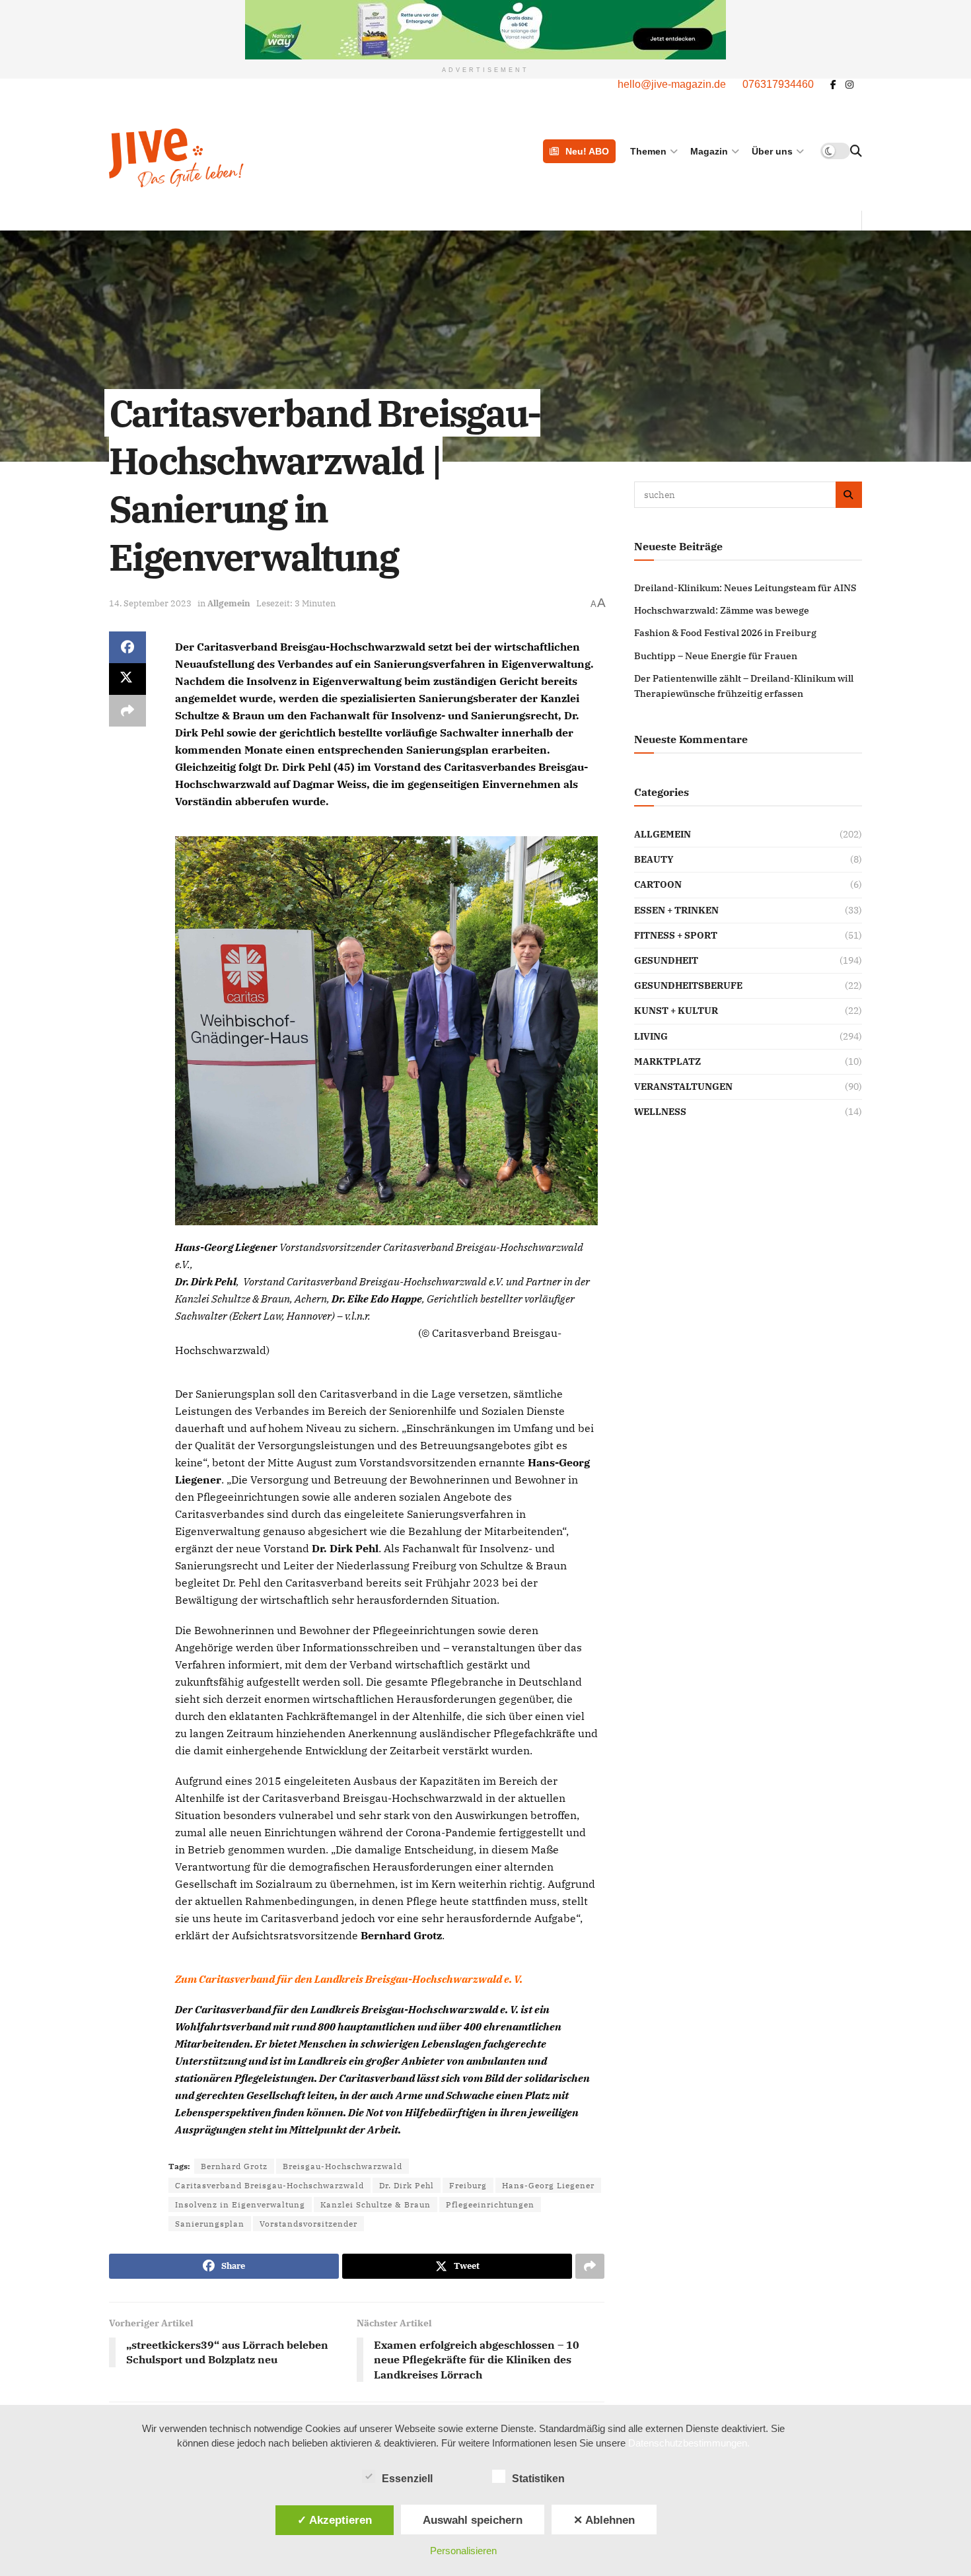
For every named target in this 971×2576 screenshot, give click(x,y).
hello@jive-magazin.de (672, 84)
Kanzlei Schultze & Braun (376, 2204)
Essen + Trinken (676, 910)
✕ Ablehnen (604, 2520)
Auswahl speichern (473, 2520)
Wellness (660, 1112)
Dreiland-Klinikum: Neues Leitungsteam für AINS (745, 588)
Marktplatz (667, 1061)
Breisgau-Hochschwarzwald (342, 2166)
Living (651, 1036)
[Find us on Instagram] (849, 85)
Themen (648, 151)
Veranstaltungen (683, 1087)
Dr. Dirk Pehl (407, 2185)
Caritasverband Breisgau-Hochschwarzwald (270, 2185)
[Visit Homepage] (243, 158)
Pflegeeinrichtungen (490, 2204)
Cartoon (658, 884)
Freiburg (468, 2185)
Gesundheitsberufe (688, 985)
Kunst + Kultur (676, 1011)
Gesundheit (666, 960)
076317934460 (778, 84)
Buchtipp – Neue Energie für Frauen (716, 656)
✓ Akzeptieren (335, 2520)
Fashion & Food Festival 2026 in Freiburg (725, 633)
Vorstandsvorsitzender (308, 2224)
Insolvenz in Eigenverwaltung (240, 2204)
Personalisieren (463, 2551)
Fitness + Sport (676, 935)
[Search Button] (856, 151)
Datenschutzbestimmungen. (689, 2443)
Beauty (654, 859)
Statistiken (538, 2479)
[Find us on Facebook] (833, 85)
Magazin (709, 151)
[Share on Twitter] (127, 679)
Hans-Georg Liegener (548, 2185)
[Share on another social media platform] (127, 711)
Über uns (772, 151)
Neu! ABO (587, 151)
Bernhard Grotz (234, 2166)
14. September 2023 (150, 603)
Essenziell (407, 2479)
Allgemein (229, 603)
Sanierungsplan (210, 2224)
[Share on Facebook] (127, 647)
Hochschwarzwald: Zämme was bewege (722, 610)
